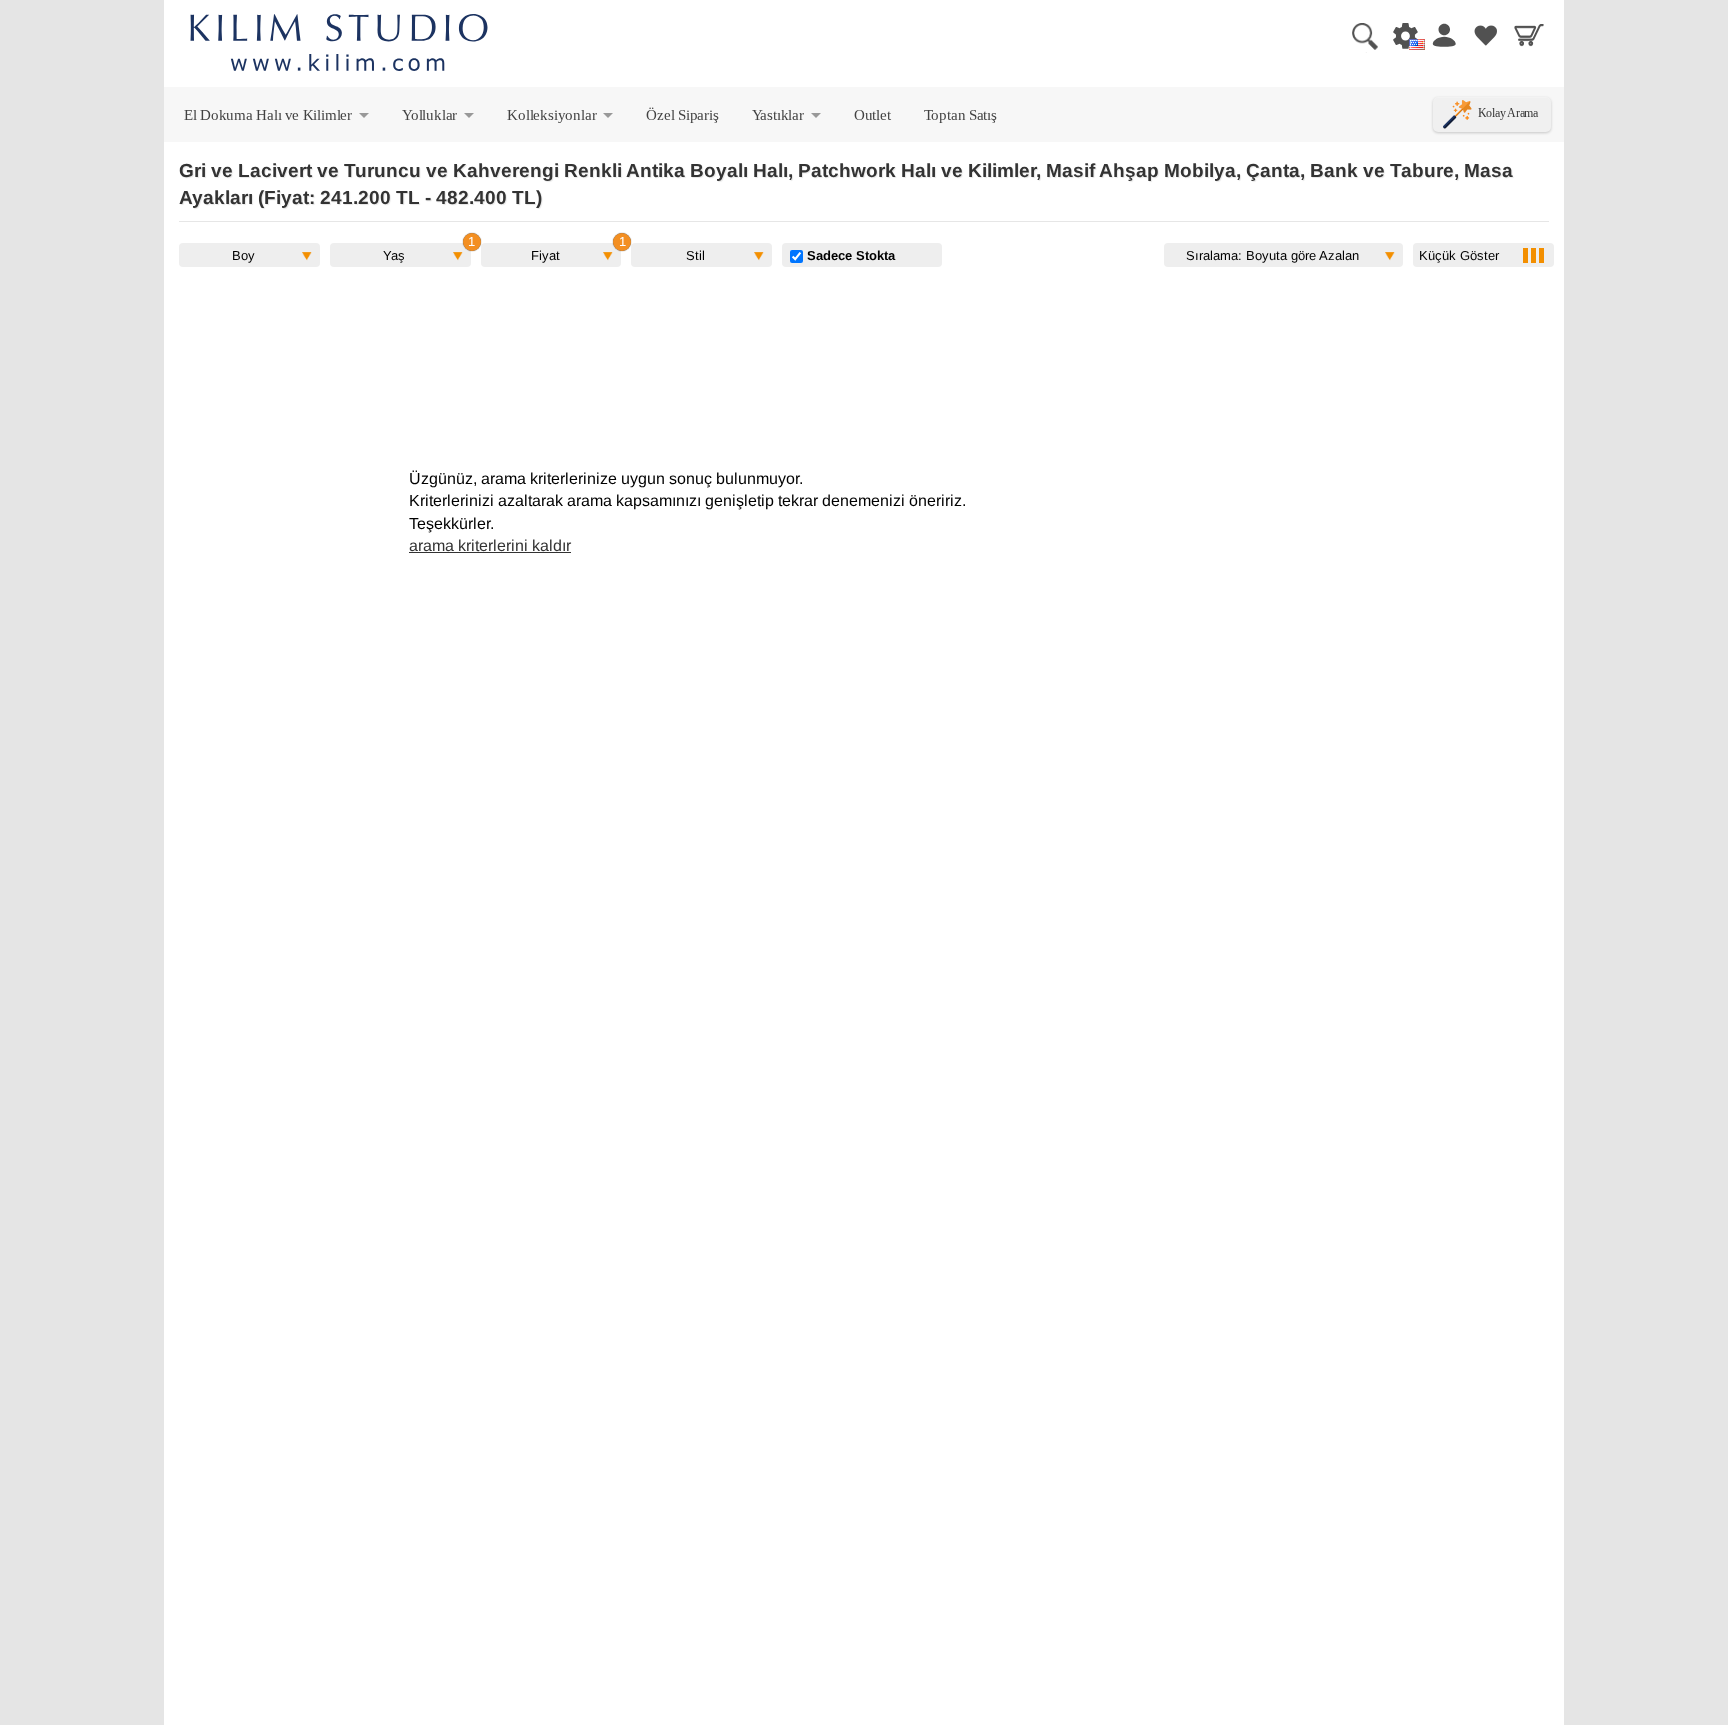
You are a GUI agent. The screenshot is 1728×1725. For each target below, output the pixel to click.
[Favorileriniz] (1486, 35)
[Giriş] (1443, 35)
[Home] (339, 45)
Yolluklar (439, 119)
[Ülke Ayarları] (1400, 35)
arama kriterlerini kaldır (490, 545)
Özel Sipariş (682, 114)
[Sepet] (1529, 35)
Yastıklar (788, 119)
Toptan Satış (960, 114)
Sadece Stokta (849, 255)
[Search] (1357, 35)
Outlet (872, 114)
